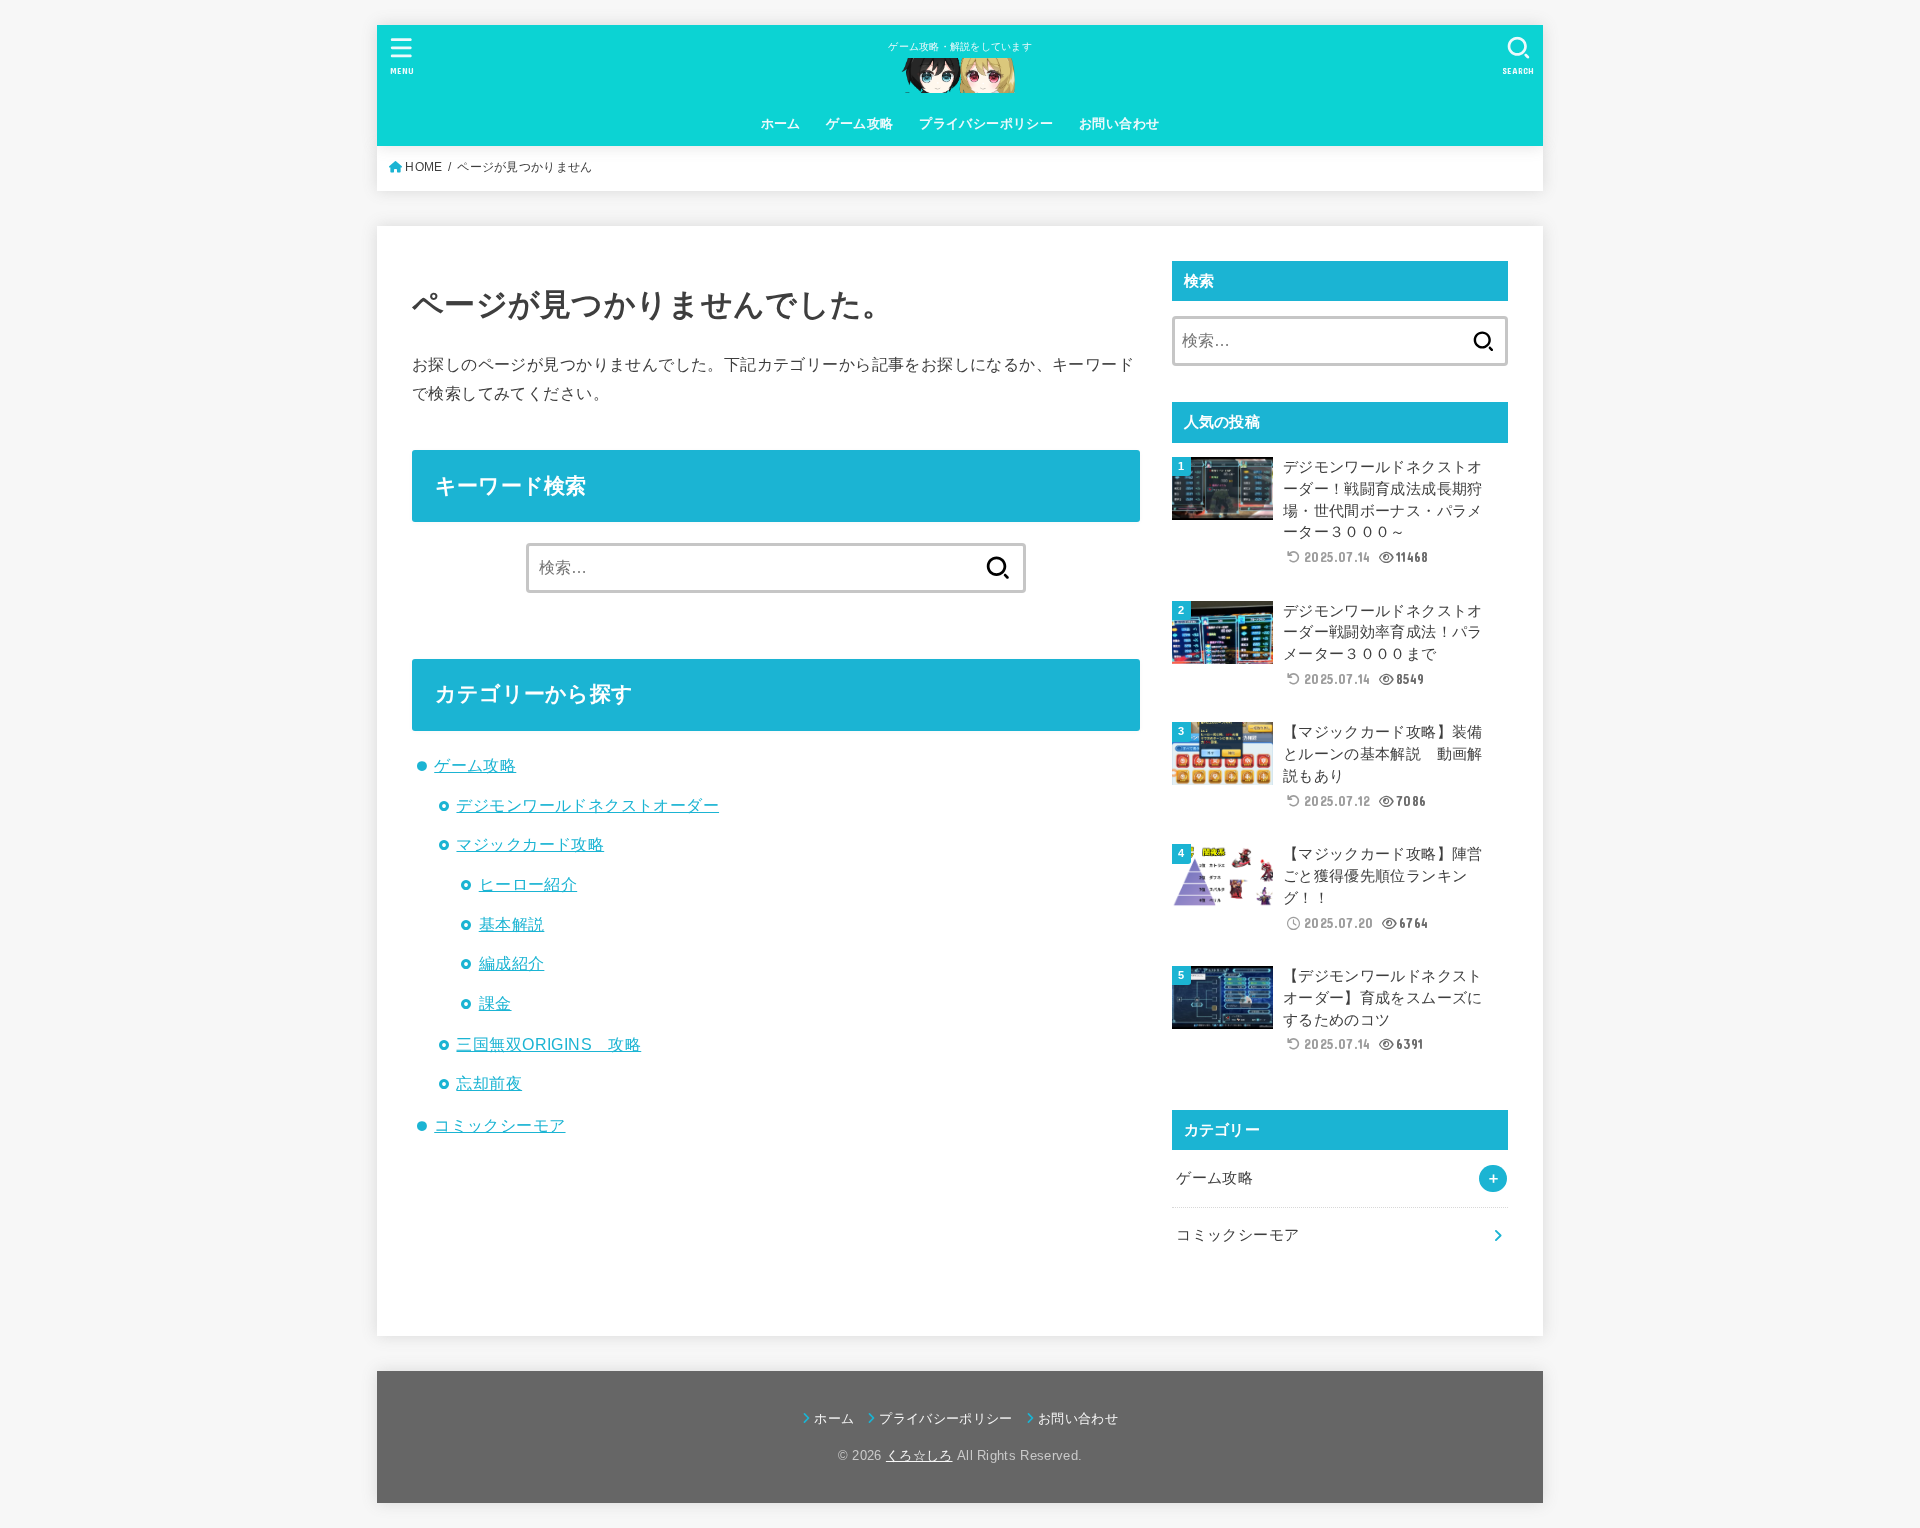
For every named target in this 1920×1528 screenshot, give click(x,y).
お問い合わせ (1119, 123)
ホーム (781, 123)
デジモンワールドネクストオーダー (587, 805)
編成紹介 (512, 963)
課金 (495, 1003)
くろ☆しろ (919, 1455)
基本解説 (512, 924)
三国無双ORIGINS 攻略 (548, 1044)
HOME (423, 167)
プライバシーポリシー (986, 123)
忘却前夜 (489, 1083)
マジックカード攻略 (530, 844)
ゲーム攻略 (859, 123)
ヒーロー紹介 (528, 884)
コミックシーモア (499, 1125)
